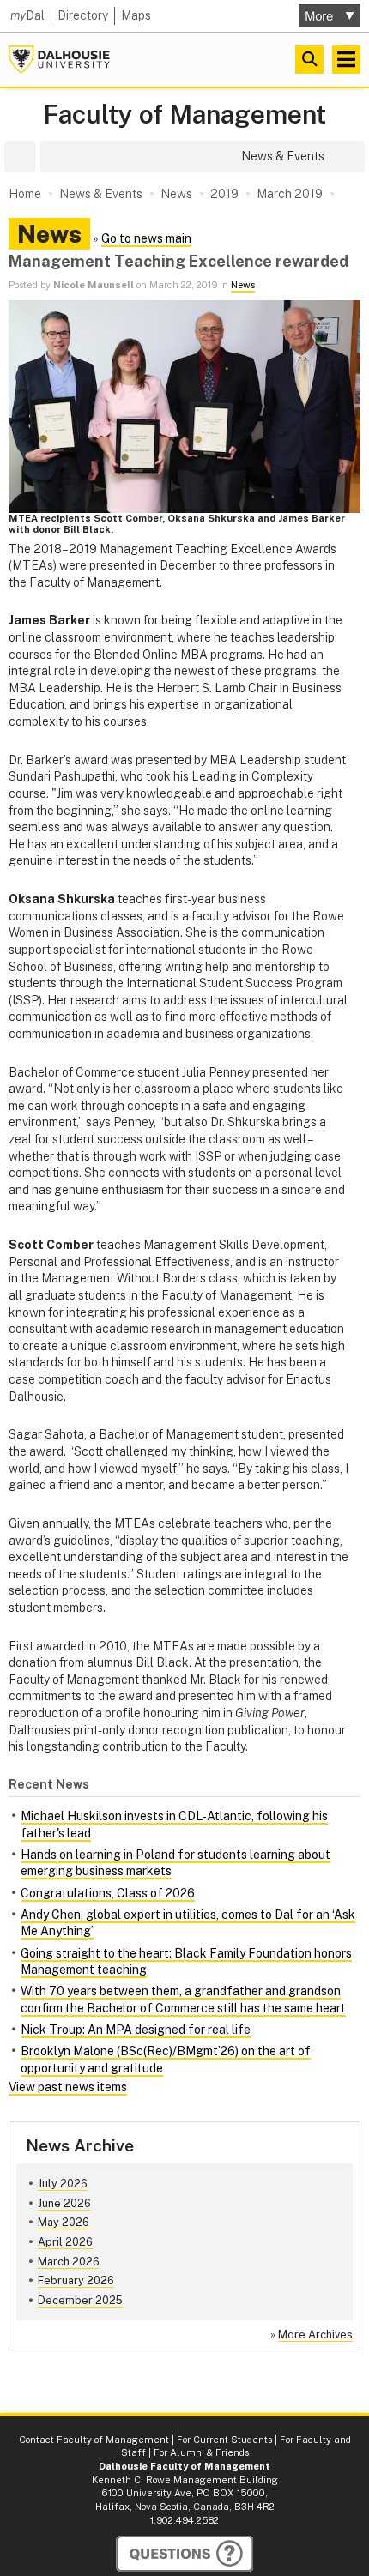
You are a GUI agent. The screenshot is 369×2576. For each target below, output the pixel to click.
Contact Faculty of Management (94, 2440)
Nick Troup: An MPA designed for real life (136, 2030)
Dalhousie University (59, 60)
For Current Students (224, 2440)
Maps (136, 15)
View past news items (68, 2087)
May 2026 (64, 2222)
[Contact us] (184, 2554)
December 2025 (80, 2300)
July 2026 (63, 2184)
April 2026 (65, 2242)
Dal (27, 15)
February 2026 (76, 2280)
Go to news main (146, 238)
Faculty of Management (184, 115)
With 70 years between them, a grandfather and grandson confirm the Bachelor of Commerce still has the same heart (183, 2000)
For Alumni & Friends (201, 2452)
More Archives (315, 2335)
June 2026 (64, 2203)
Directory (83, 15)
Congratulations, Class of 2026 (108, 1893)
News (243, 285)
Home (25, 194)
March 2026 (69, 2262)
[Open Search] (309, 60)
